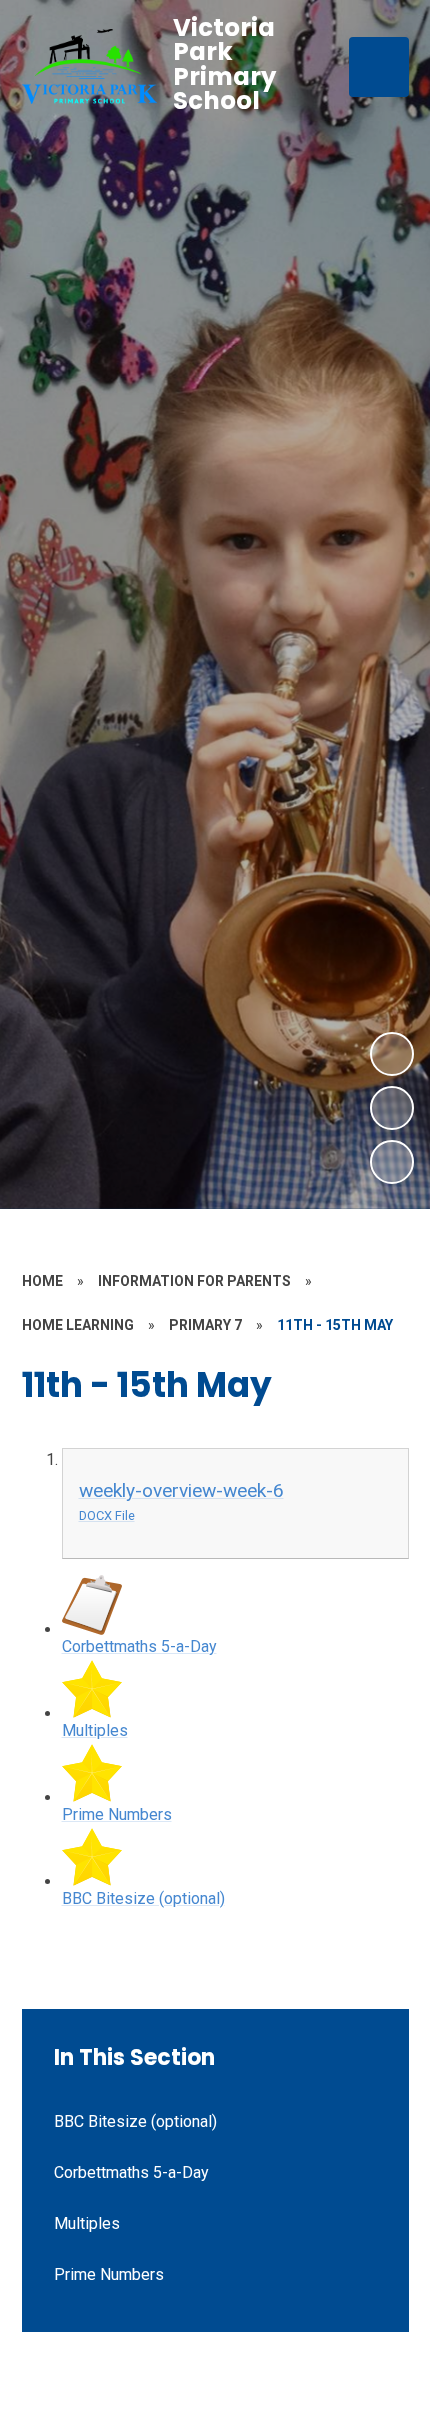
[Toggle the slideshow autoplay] (392, 1162)
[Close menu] (379, 67)
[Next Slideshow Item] (392, 1054)
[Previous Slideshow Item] (392, 1108)
